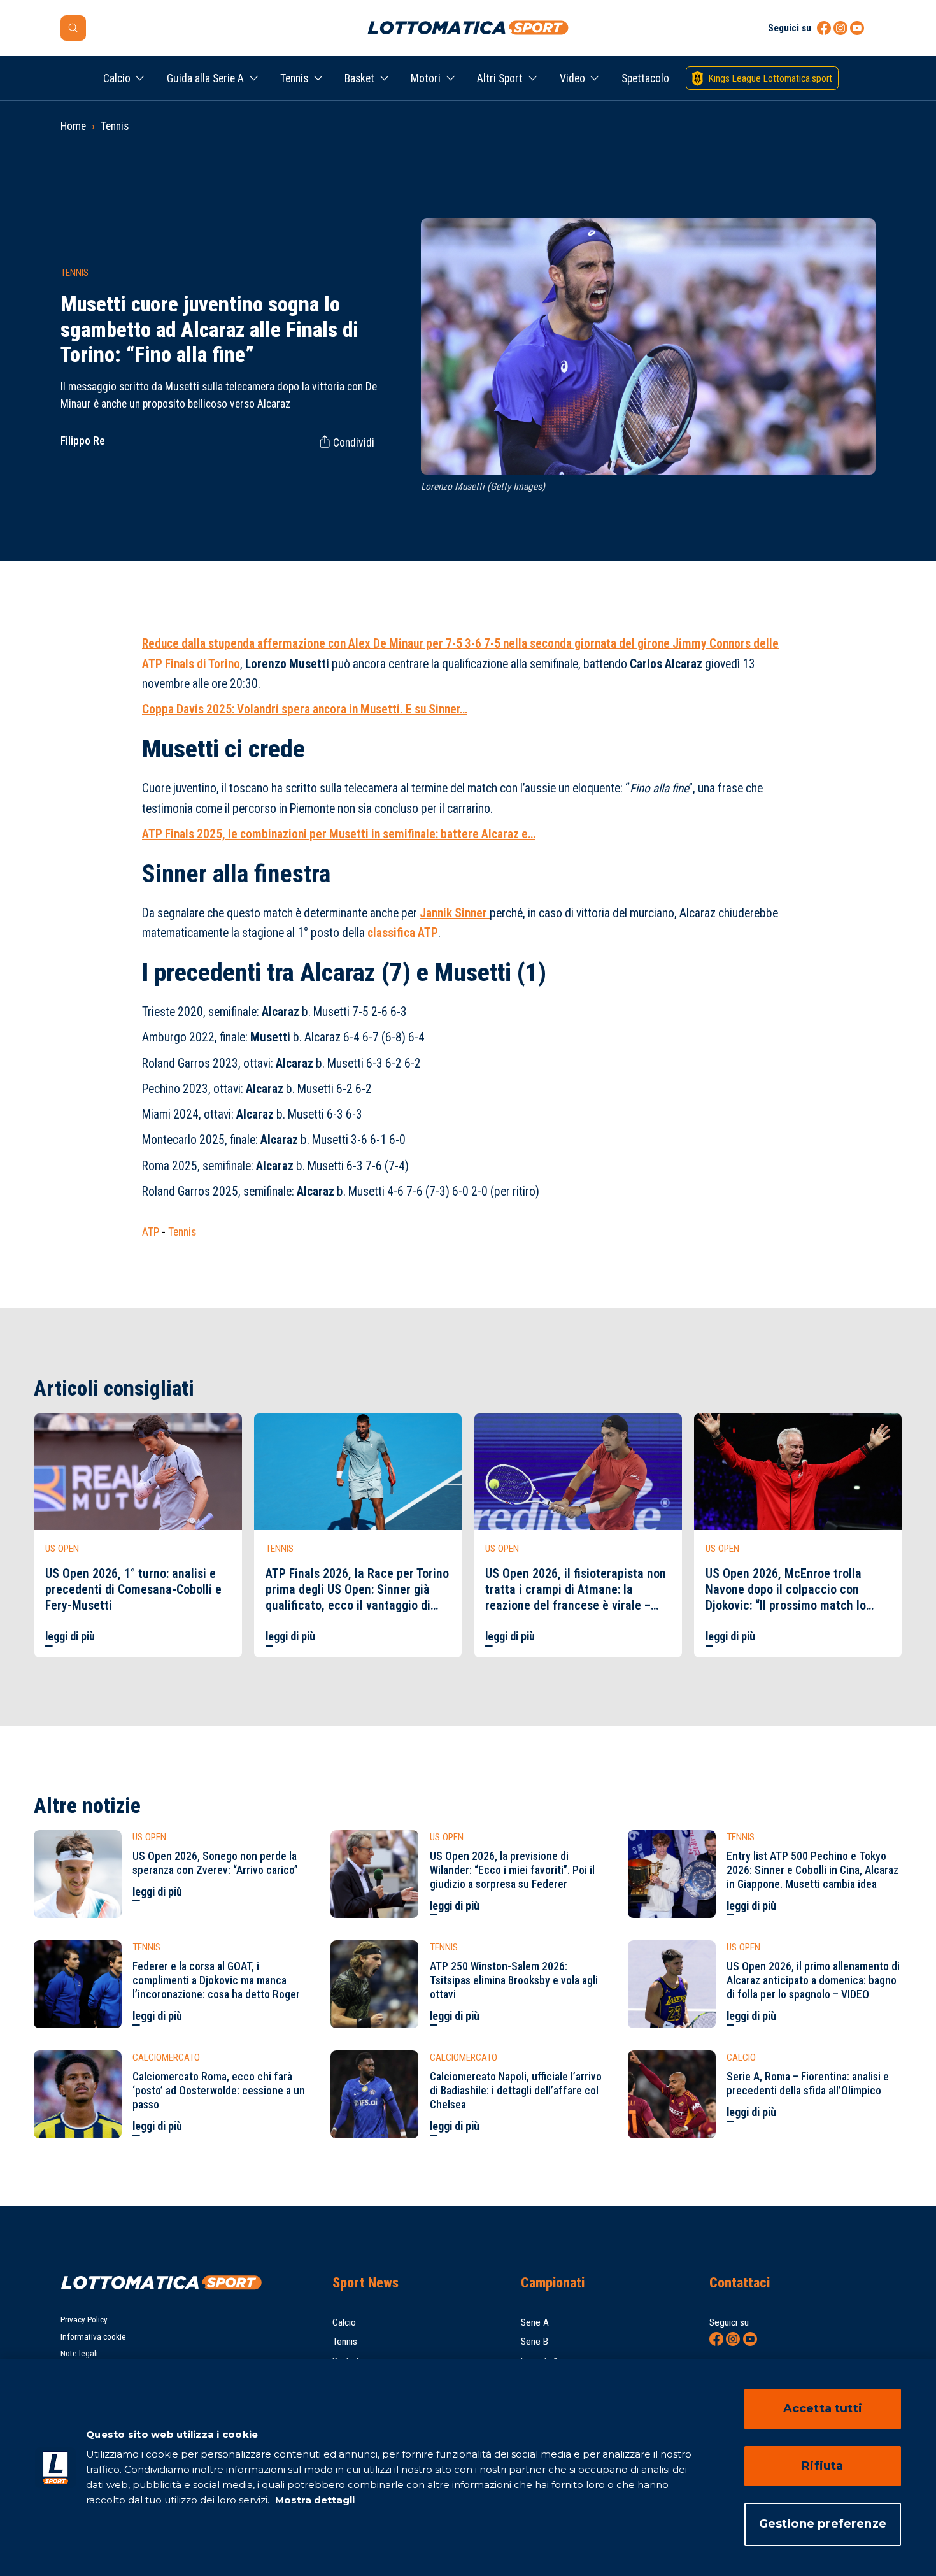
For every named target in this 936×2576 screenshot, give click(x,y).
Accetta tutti (823, 2408)
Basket (359, 78)
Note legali (79, 2353)
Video (572, 78)
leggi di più (70, 1636)
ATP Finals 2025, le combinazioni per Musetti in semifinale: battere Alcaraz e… (339, 834)
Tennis (294, 78)
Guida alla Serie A (205, 78)
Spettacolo (645, 78)
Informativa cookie (93, 2337)
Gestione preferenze (823, 2524)
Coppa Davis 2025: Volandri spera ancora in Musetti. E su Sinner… (305, 709)
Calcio (117, 78)
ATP (151, 1232)
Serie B (535, 2342)
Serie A (535, 2322)
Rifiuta (822, 2466)
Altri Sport (500, 78)
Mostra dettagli (314, 2500)
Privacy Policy (84, 2320)
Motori (426, 78)
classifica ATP (403, 933)
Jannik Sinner (455, 913)
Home (73, 126)
